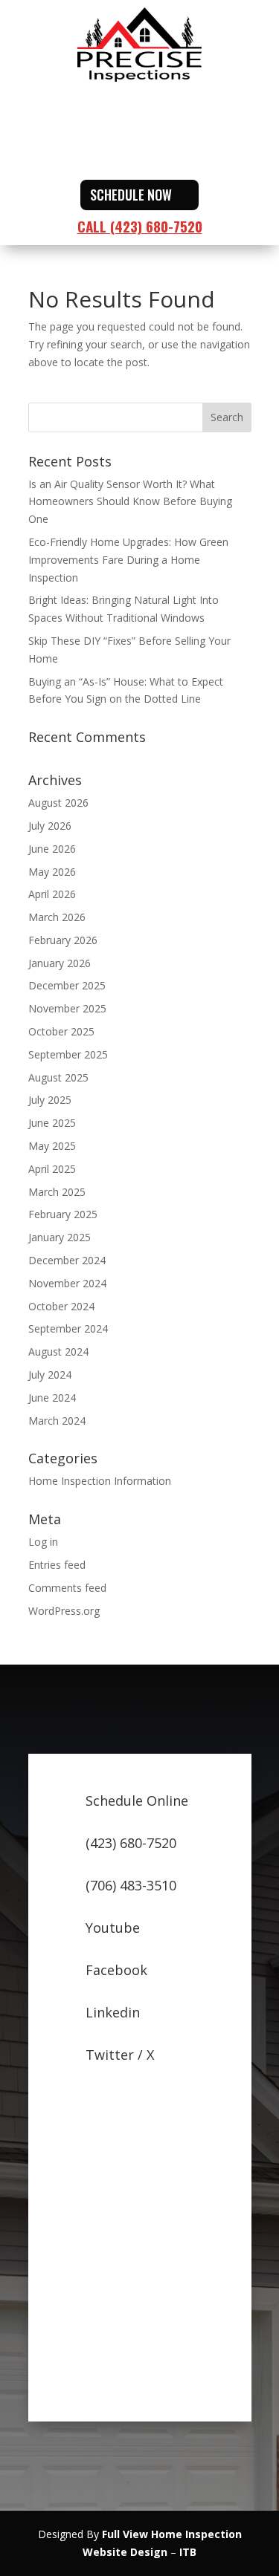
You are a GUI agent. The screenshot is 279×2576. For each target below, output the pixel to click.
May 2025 (52, 1146)
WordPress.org (64, 1611)
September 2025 (68, 1054)
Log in (43, 1542)
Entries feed (57, 1565)
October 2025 (61, 1031)
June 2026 (52, 849)
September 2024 (68, 1328)
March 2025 (57, 1192)
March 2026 (57, 917)
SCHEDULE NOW (131, 195)
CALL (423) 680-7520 (140, 226)
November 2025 (67, 1008)
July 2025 (50, 1100)
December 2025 (67, 985)
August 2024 (58, 1352)
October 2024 (61, 1306)
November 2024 (67, 1283)
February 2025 (63, 1214)
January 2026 (60, 963)
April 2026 (52, 894)
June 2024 (52, 1398)
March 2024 (57, 1421)
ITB (188, 2552)
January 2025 (60, 1237)
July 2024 (50, 1375)
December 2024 (67, 1260)
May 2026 (52, 872)
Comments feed (67, 1588)
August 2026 (58, 803)
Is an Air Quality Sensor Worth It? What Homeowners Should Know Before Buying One (130, 502)
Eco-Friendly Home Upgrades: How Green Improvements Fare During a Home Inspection (128, 560)
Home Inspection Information (100, 1481)
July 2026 (50, 826)
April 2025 (52, 1169)
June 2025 (52, 1123)
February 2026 (63, 940)
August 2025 (58, 1077)
